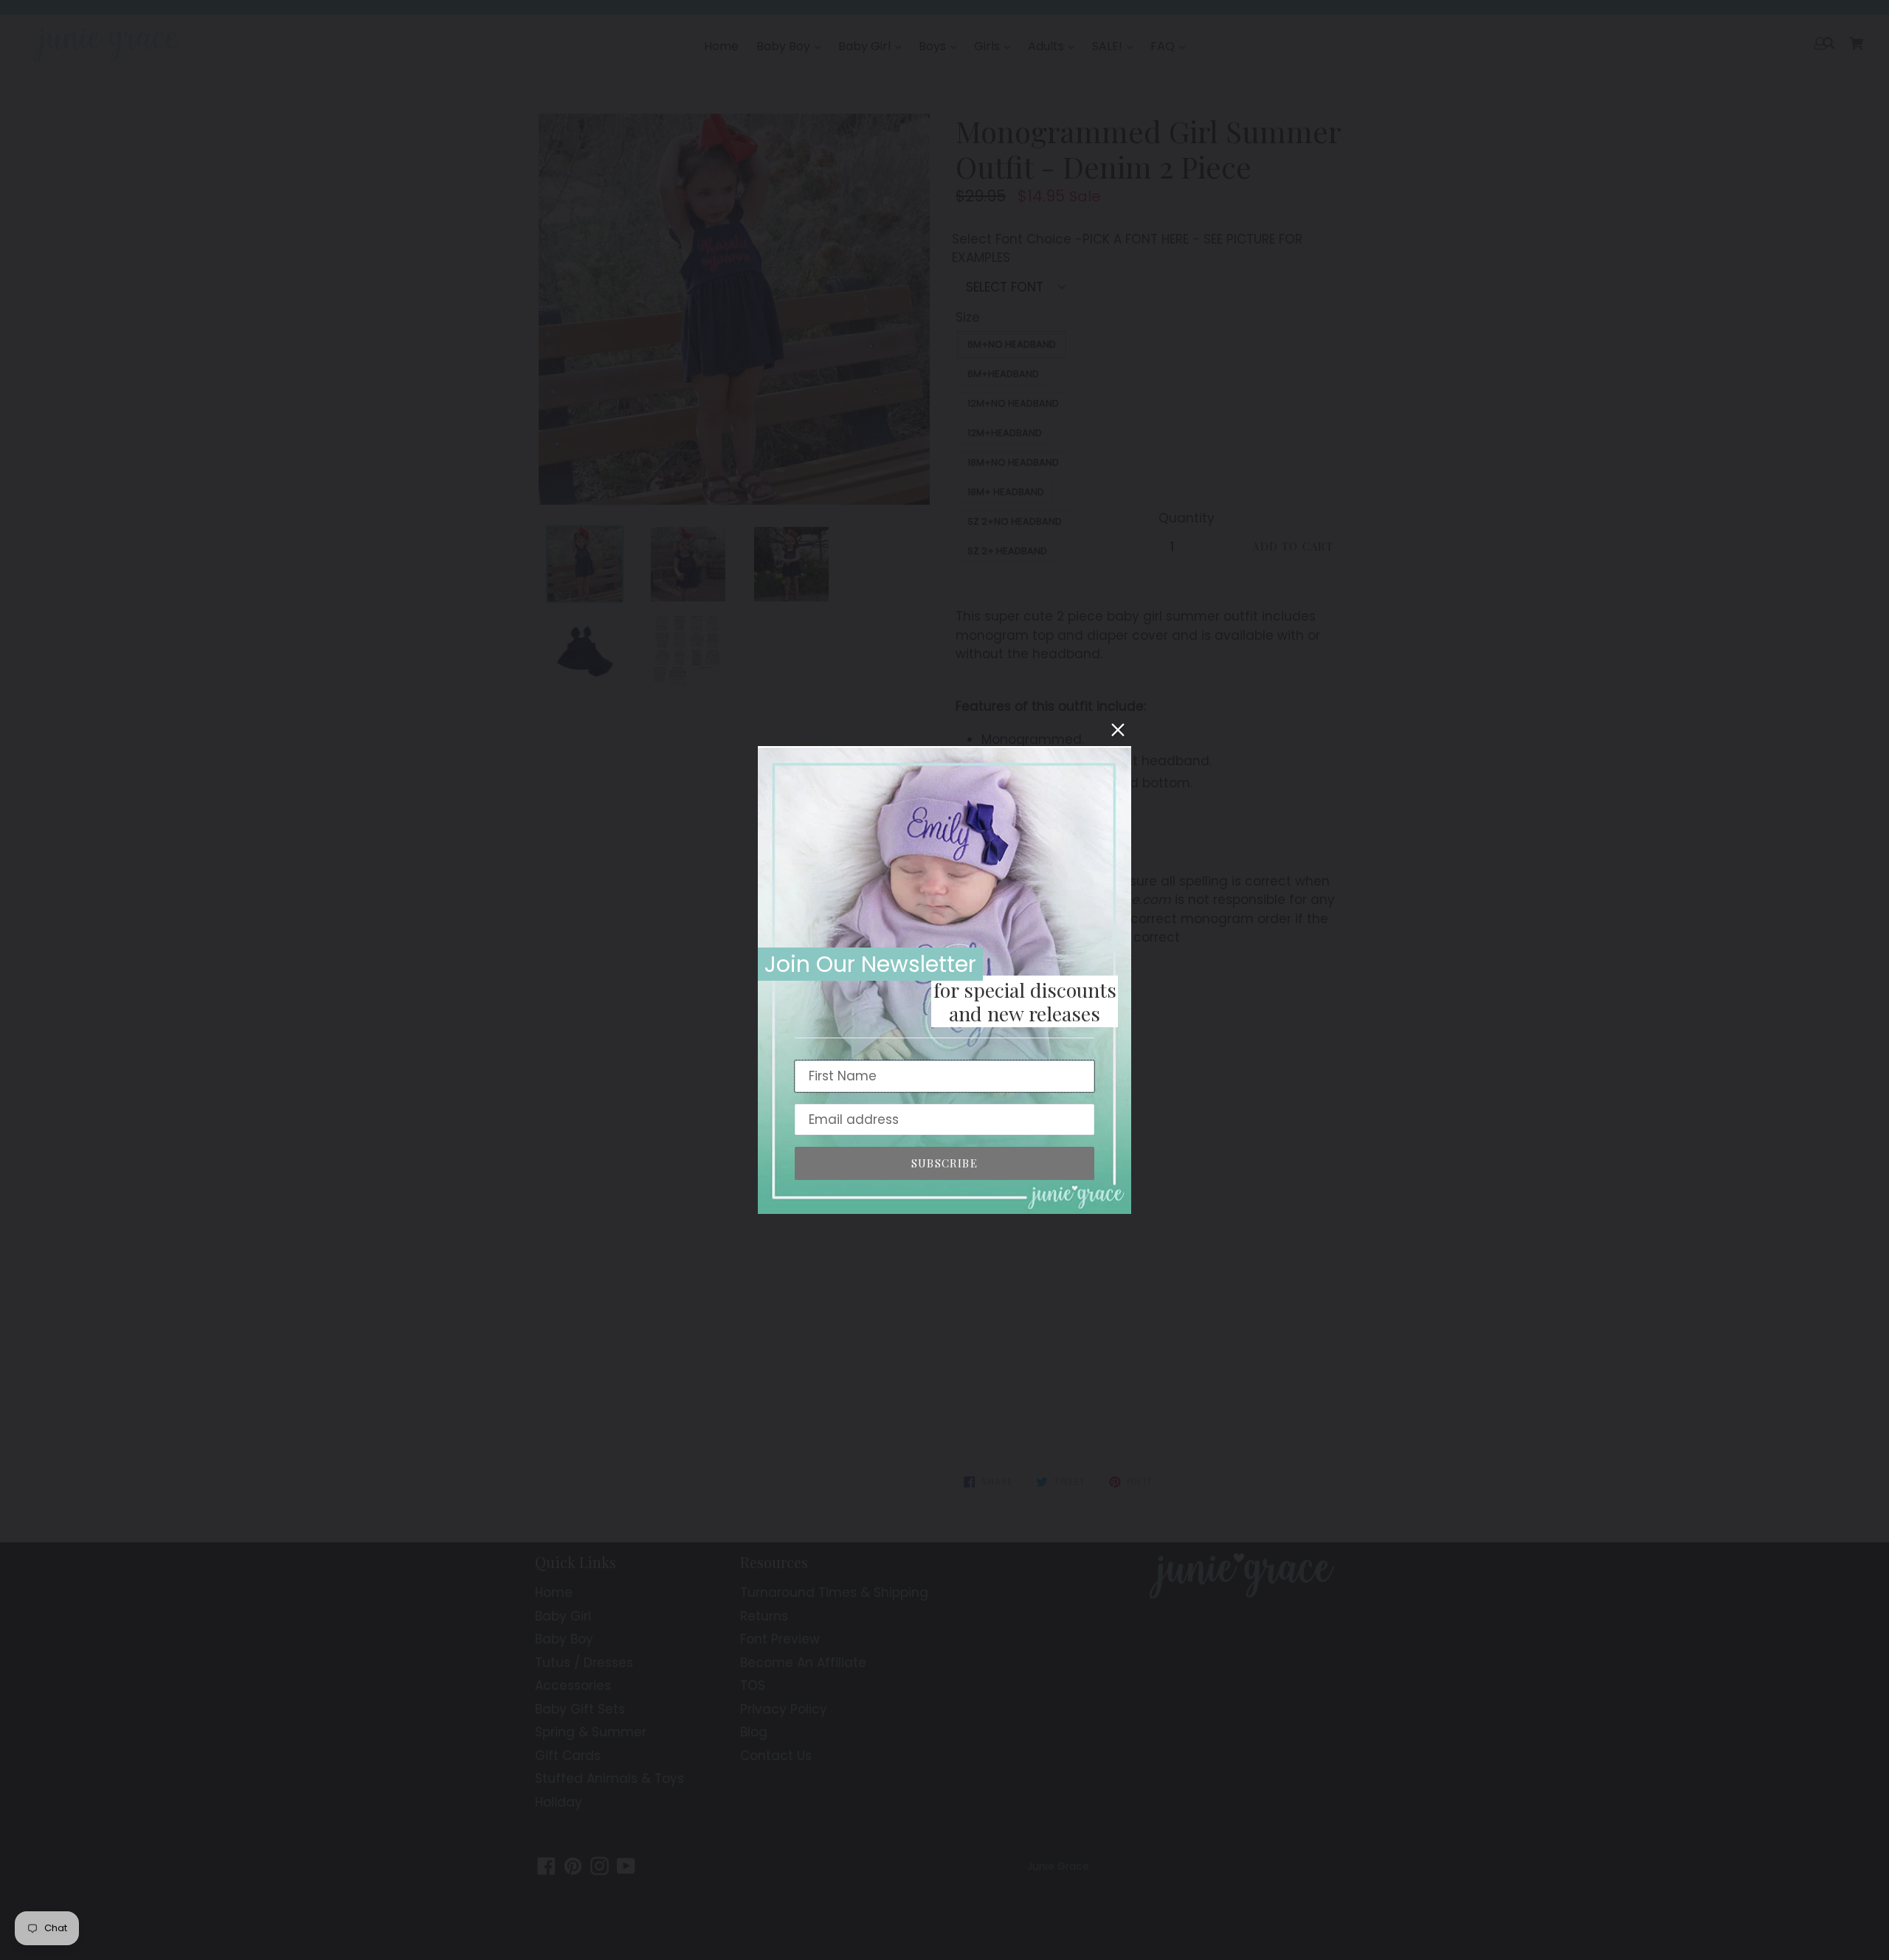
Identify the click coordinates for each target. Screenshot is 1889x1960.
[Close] (1118, 730)
